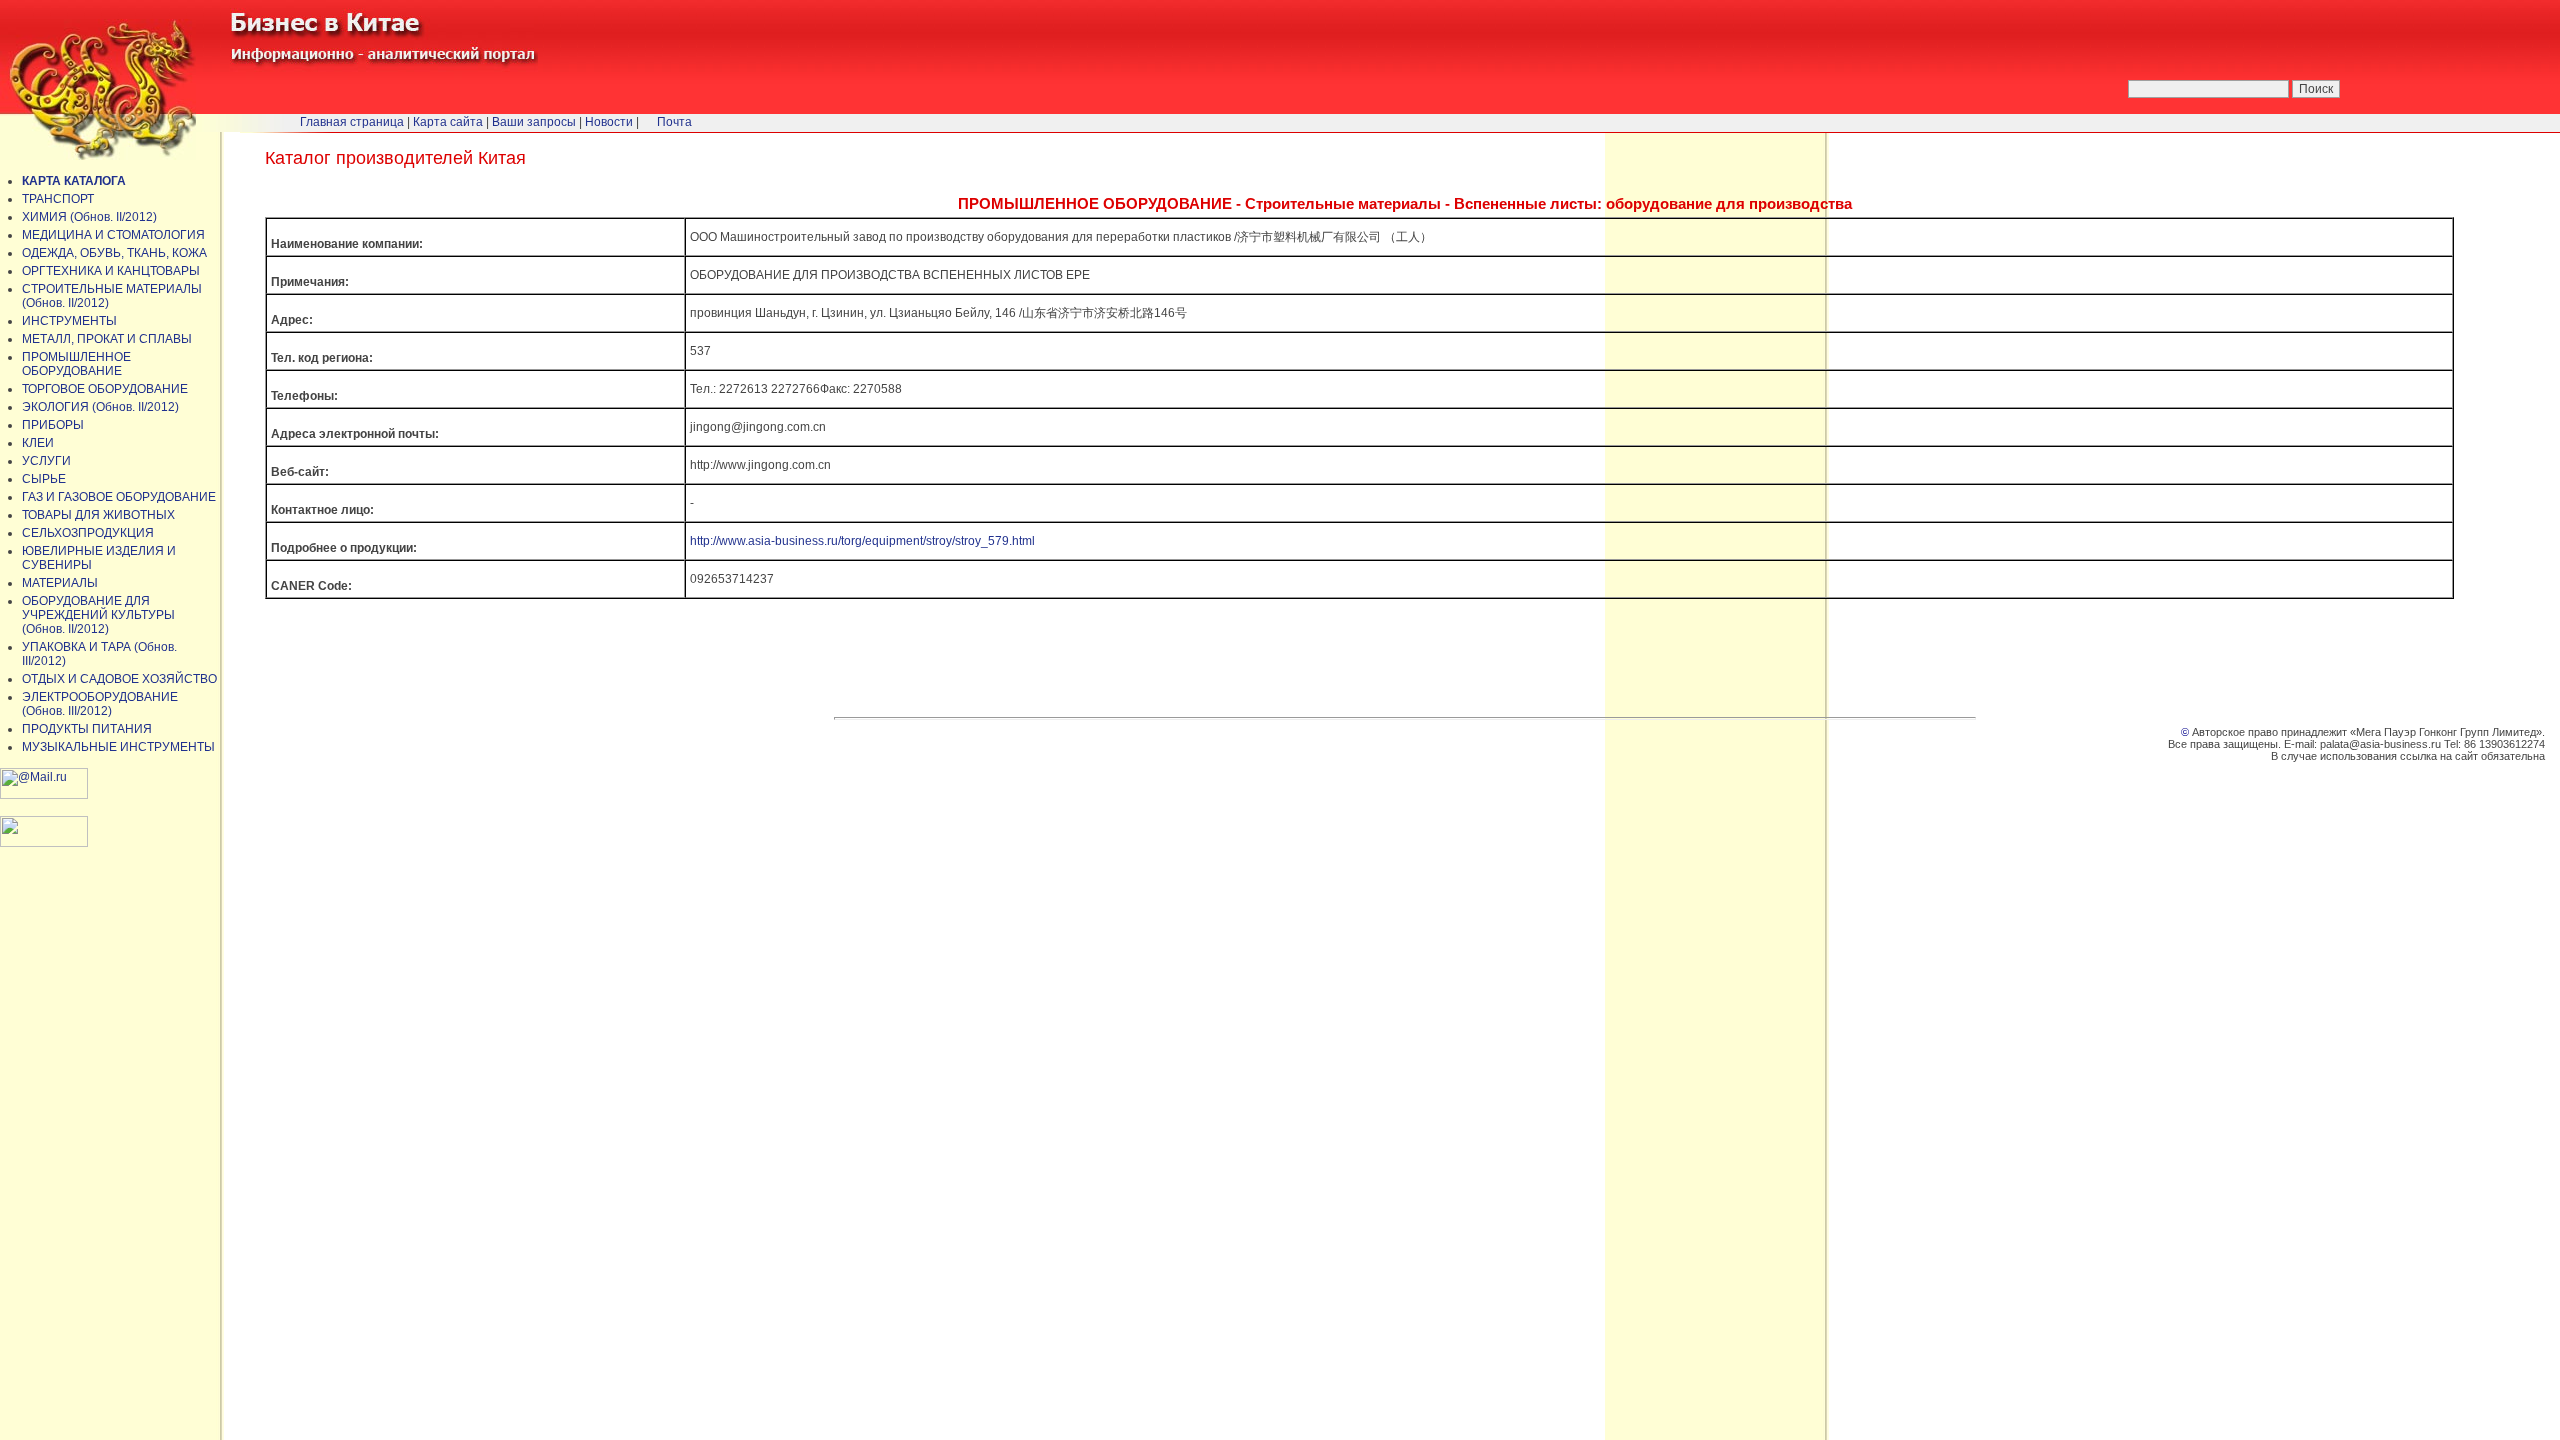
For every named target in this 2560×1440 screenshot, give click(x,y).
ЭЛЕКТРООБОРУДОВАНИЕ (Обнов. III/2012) (100, 704)
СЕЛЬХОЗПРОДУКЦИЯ (88, 533)
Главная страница (352, 122)
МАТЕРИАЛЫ (60, 583)
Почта (674, 122)
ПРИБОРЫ (53, 425)
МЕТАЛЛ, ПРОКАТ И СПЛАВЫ (107, 339)
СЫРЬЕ (44, 479)
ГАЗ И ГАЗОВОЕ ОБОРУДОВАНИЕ (119, 497)
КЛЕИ (38, 443)
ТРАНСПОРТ (58, 199)
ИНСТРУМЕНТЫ (69, 321)
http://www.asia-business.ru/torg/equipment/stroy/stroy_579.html (862, 541)
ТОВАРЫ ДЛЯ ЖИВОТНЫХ (98, 515)
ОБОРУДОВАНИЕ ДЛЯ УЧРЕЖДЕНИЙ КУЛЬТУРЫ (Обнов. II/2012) (98, 615)
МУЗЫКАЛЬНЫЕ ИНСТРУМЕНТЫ (118, 747)
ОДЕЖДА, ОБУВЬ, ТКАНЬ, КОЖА (114, 253)
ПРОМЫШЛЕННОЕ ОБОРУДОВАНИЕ (76, 364)
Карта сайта (448, 122)
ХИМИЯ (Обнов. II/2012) (89, 217)
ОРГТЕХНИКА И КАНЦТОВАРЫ (111, 271)
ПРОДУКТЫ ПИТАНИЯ (87, 729)
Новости (609, 122)
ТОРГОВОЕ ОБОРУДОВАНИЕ (105, 389)
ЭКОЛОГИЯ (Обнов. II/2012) (100, 407)
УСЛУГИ (46, 461)
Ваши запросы (534, 122)
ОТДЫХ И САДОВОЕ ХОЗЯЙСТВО (119, 679)
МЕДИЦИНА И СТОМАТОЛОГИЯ (113, 235)
